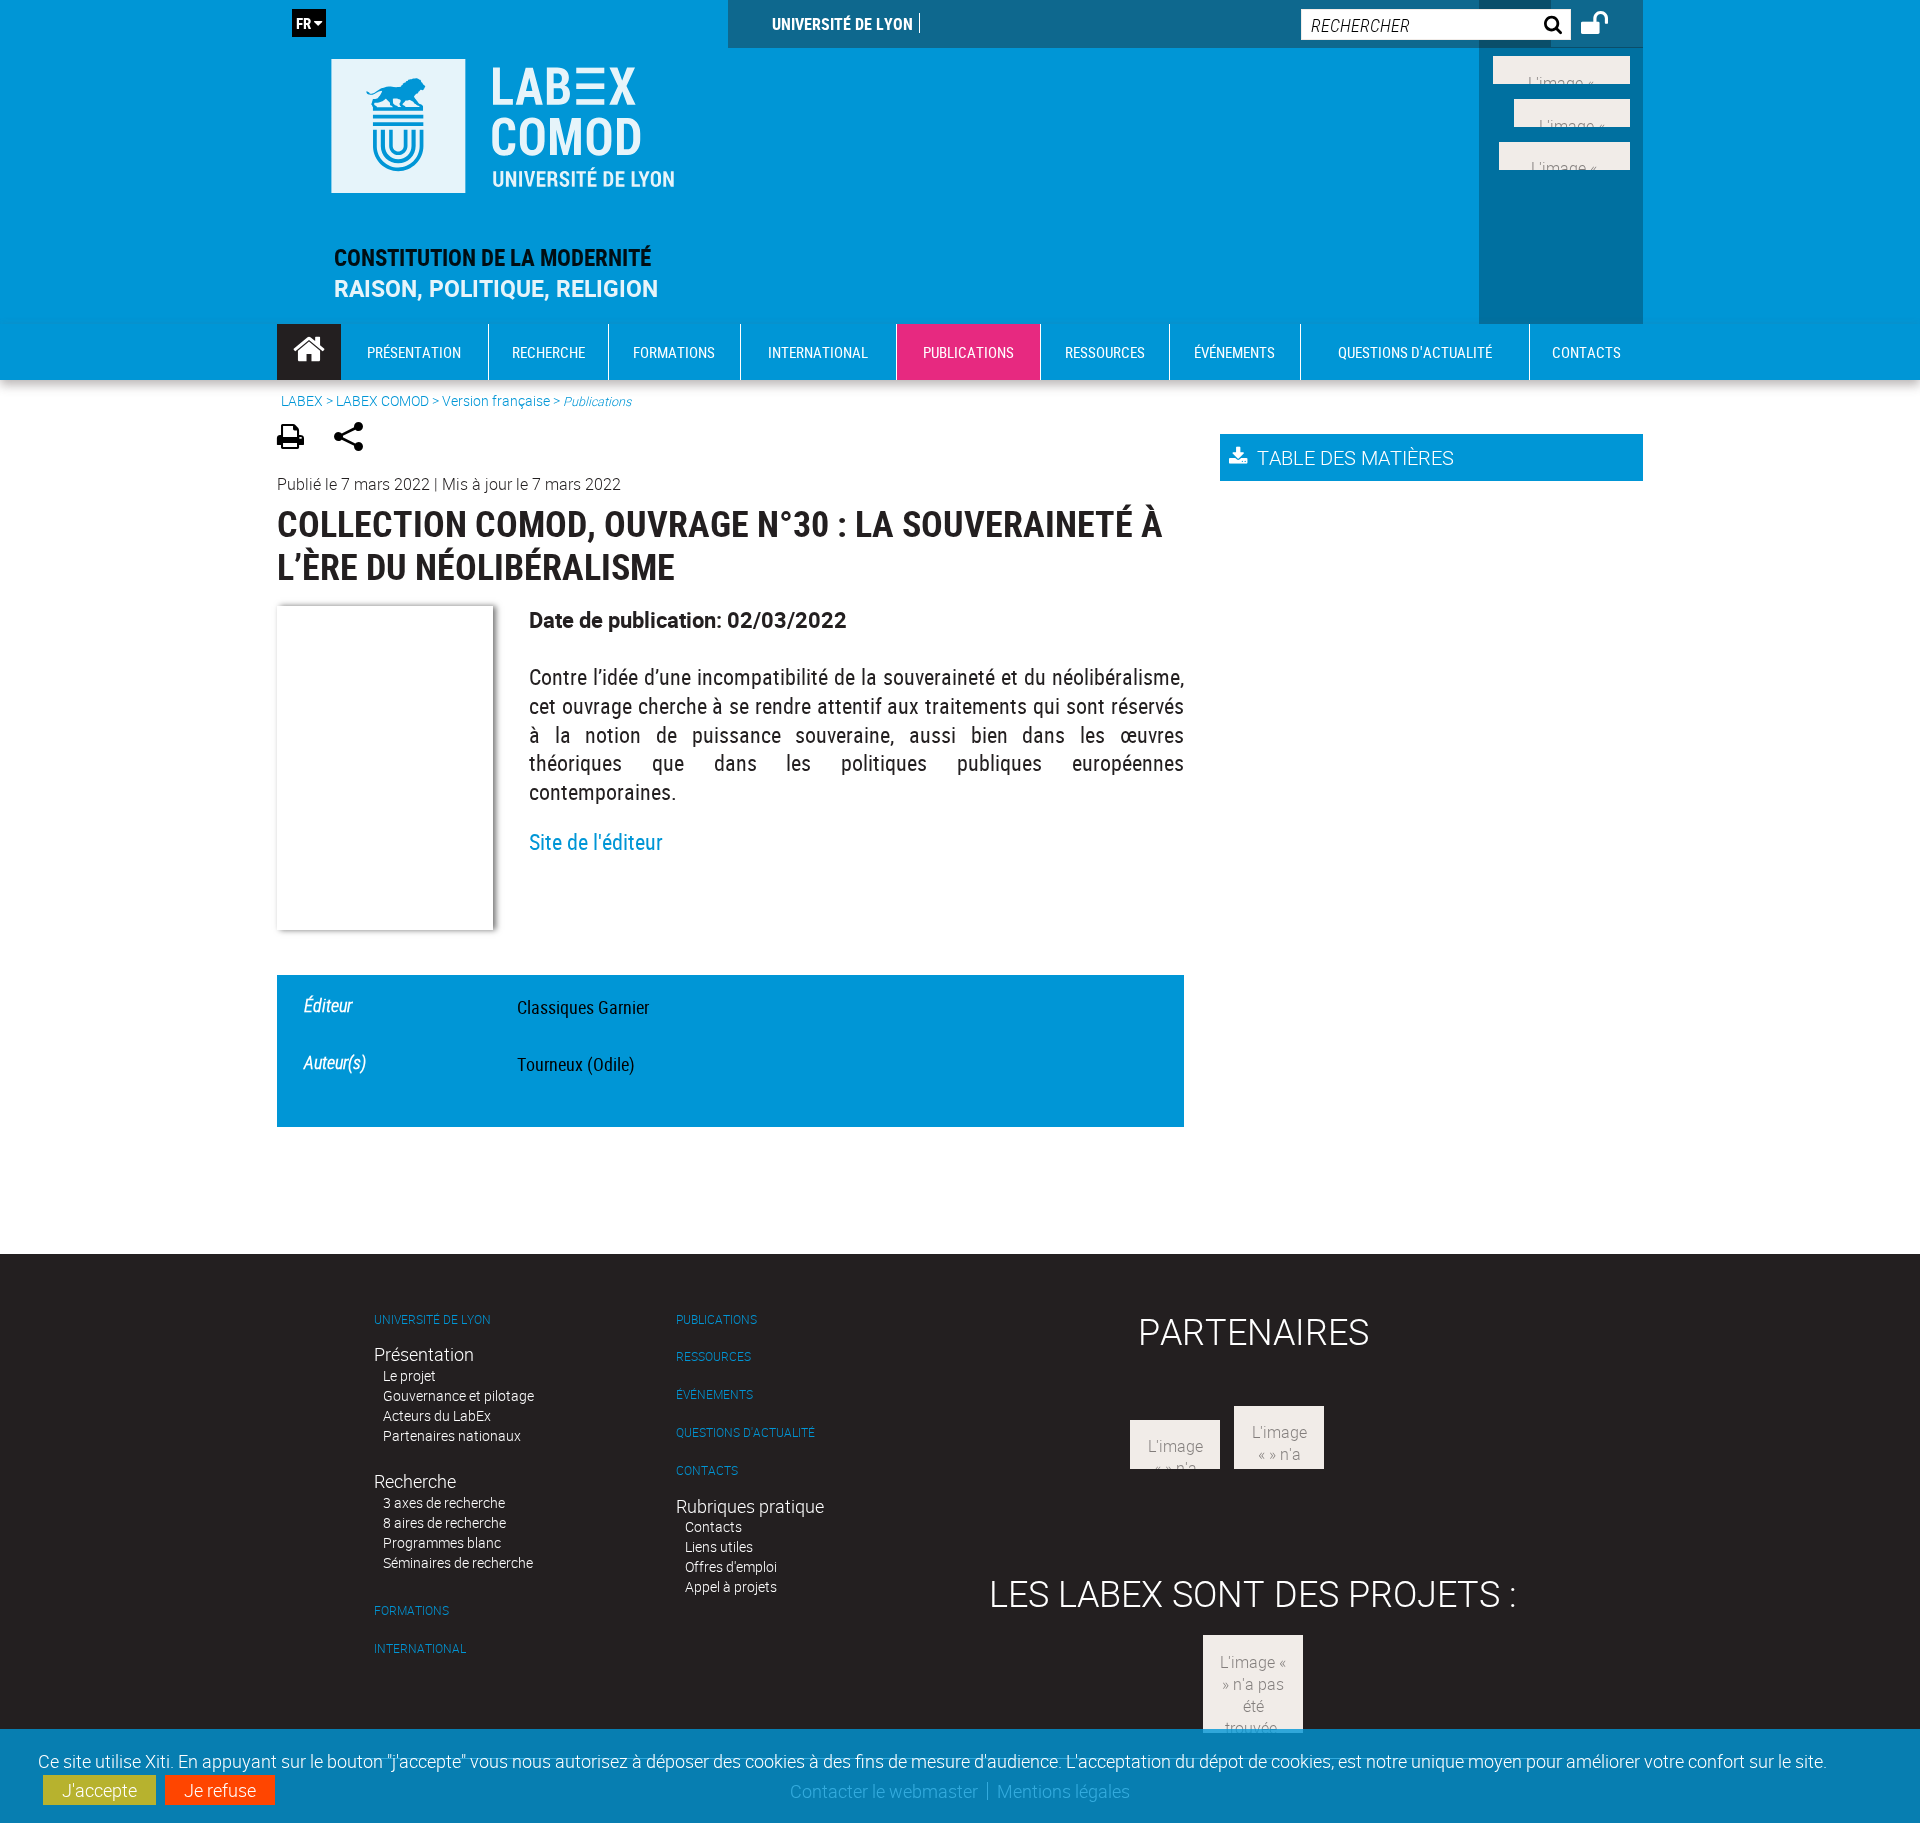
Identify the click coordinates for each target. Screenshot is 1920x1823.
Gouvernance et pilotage (458, 1395)
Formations (411, 1610)
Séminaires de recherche (458, 1562)
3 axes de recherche (444, 1502)
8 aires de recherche (444, 1522)
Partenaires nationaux (452, 1435)
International (420, 1648)
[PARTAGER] (355, 439)
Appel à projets (731, 1586)
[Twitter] (1572, 111)
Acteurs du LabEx (437, 1415)
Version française (496, 400)
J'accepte (99, 1790)
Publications (716, 1319)
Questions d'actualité (745, 1432)
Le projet (409, 1375)
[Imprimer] (297, 439)
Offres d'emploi (731, 1566)
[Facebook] (1561, 68)
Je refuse (220, 1790)
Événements (714, 1394)
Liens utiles (719, 1546)
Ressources (713, 1356)
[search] (1436, 24)
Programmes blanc (442, 1542)
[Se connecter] (1607, 26)
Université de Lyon (842, 24)
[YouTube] (1564, 153)
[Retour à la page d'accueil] (502, 121)
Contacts (707, 1470)
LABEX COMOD (382, 400)
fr (303, 23)
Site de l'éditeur (596, 841)
